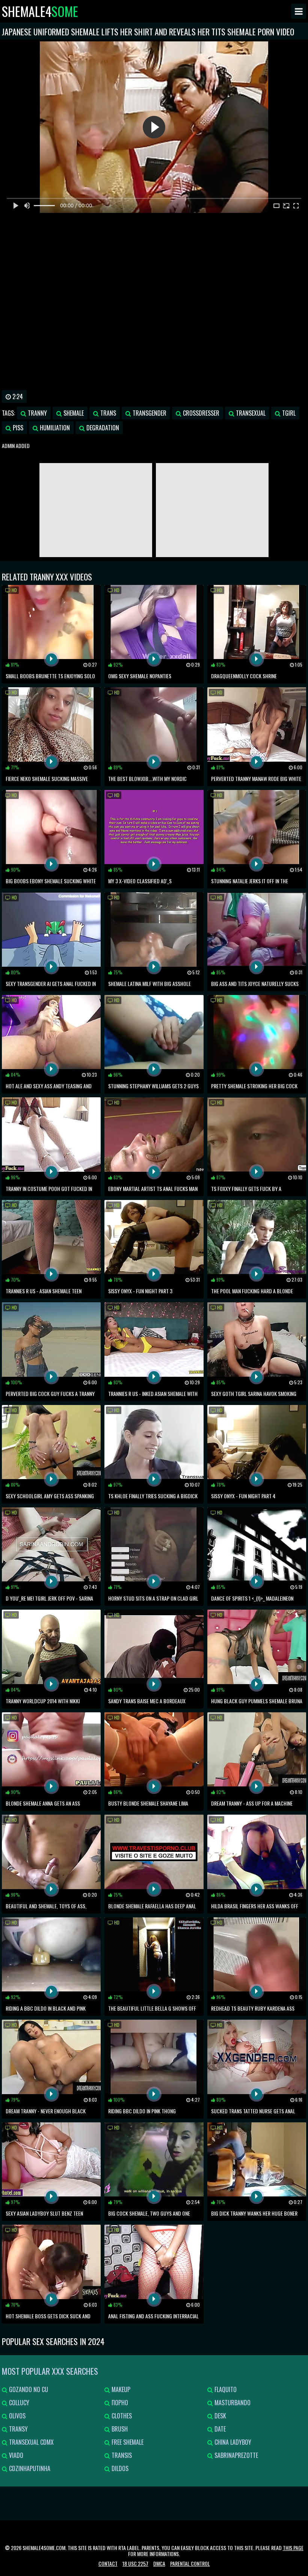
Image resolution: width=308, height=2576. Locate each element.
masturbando (232, 2403)
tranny (37, 413)
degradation (102, 428)
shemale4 (40, 11)
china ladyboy (232, 2442)
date (219, 2429)
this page (293, 2548)
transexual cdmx (31, 2442)
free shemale (127, 2442)
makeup (120, 2389)
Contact (108, 2563)
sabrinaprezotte (236, 2455)
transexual (250, 413)
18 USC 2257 (135, 2563)
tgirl (288, 413)
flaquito (225, 2389)
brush (119, 2429)
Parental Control (190, 2563)
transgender (149, 413)
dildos (119, 2468)
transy (18, 2429)
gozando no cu (28, 2389)
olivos (17, 2416)
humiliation (54, 428)
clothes (121, 2416)
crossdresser (200, 413)
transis (121, 2455)
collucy (18, 2403)
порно (119, 2403)
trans (107, 413)
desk (220, 2416)
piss (17, 428)
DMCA (159, 2563)
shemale (73, 413)
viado (15, 2455)
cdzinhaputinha (29, 2468)
